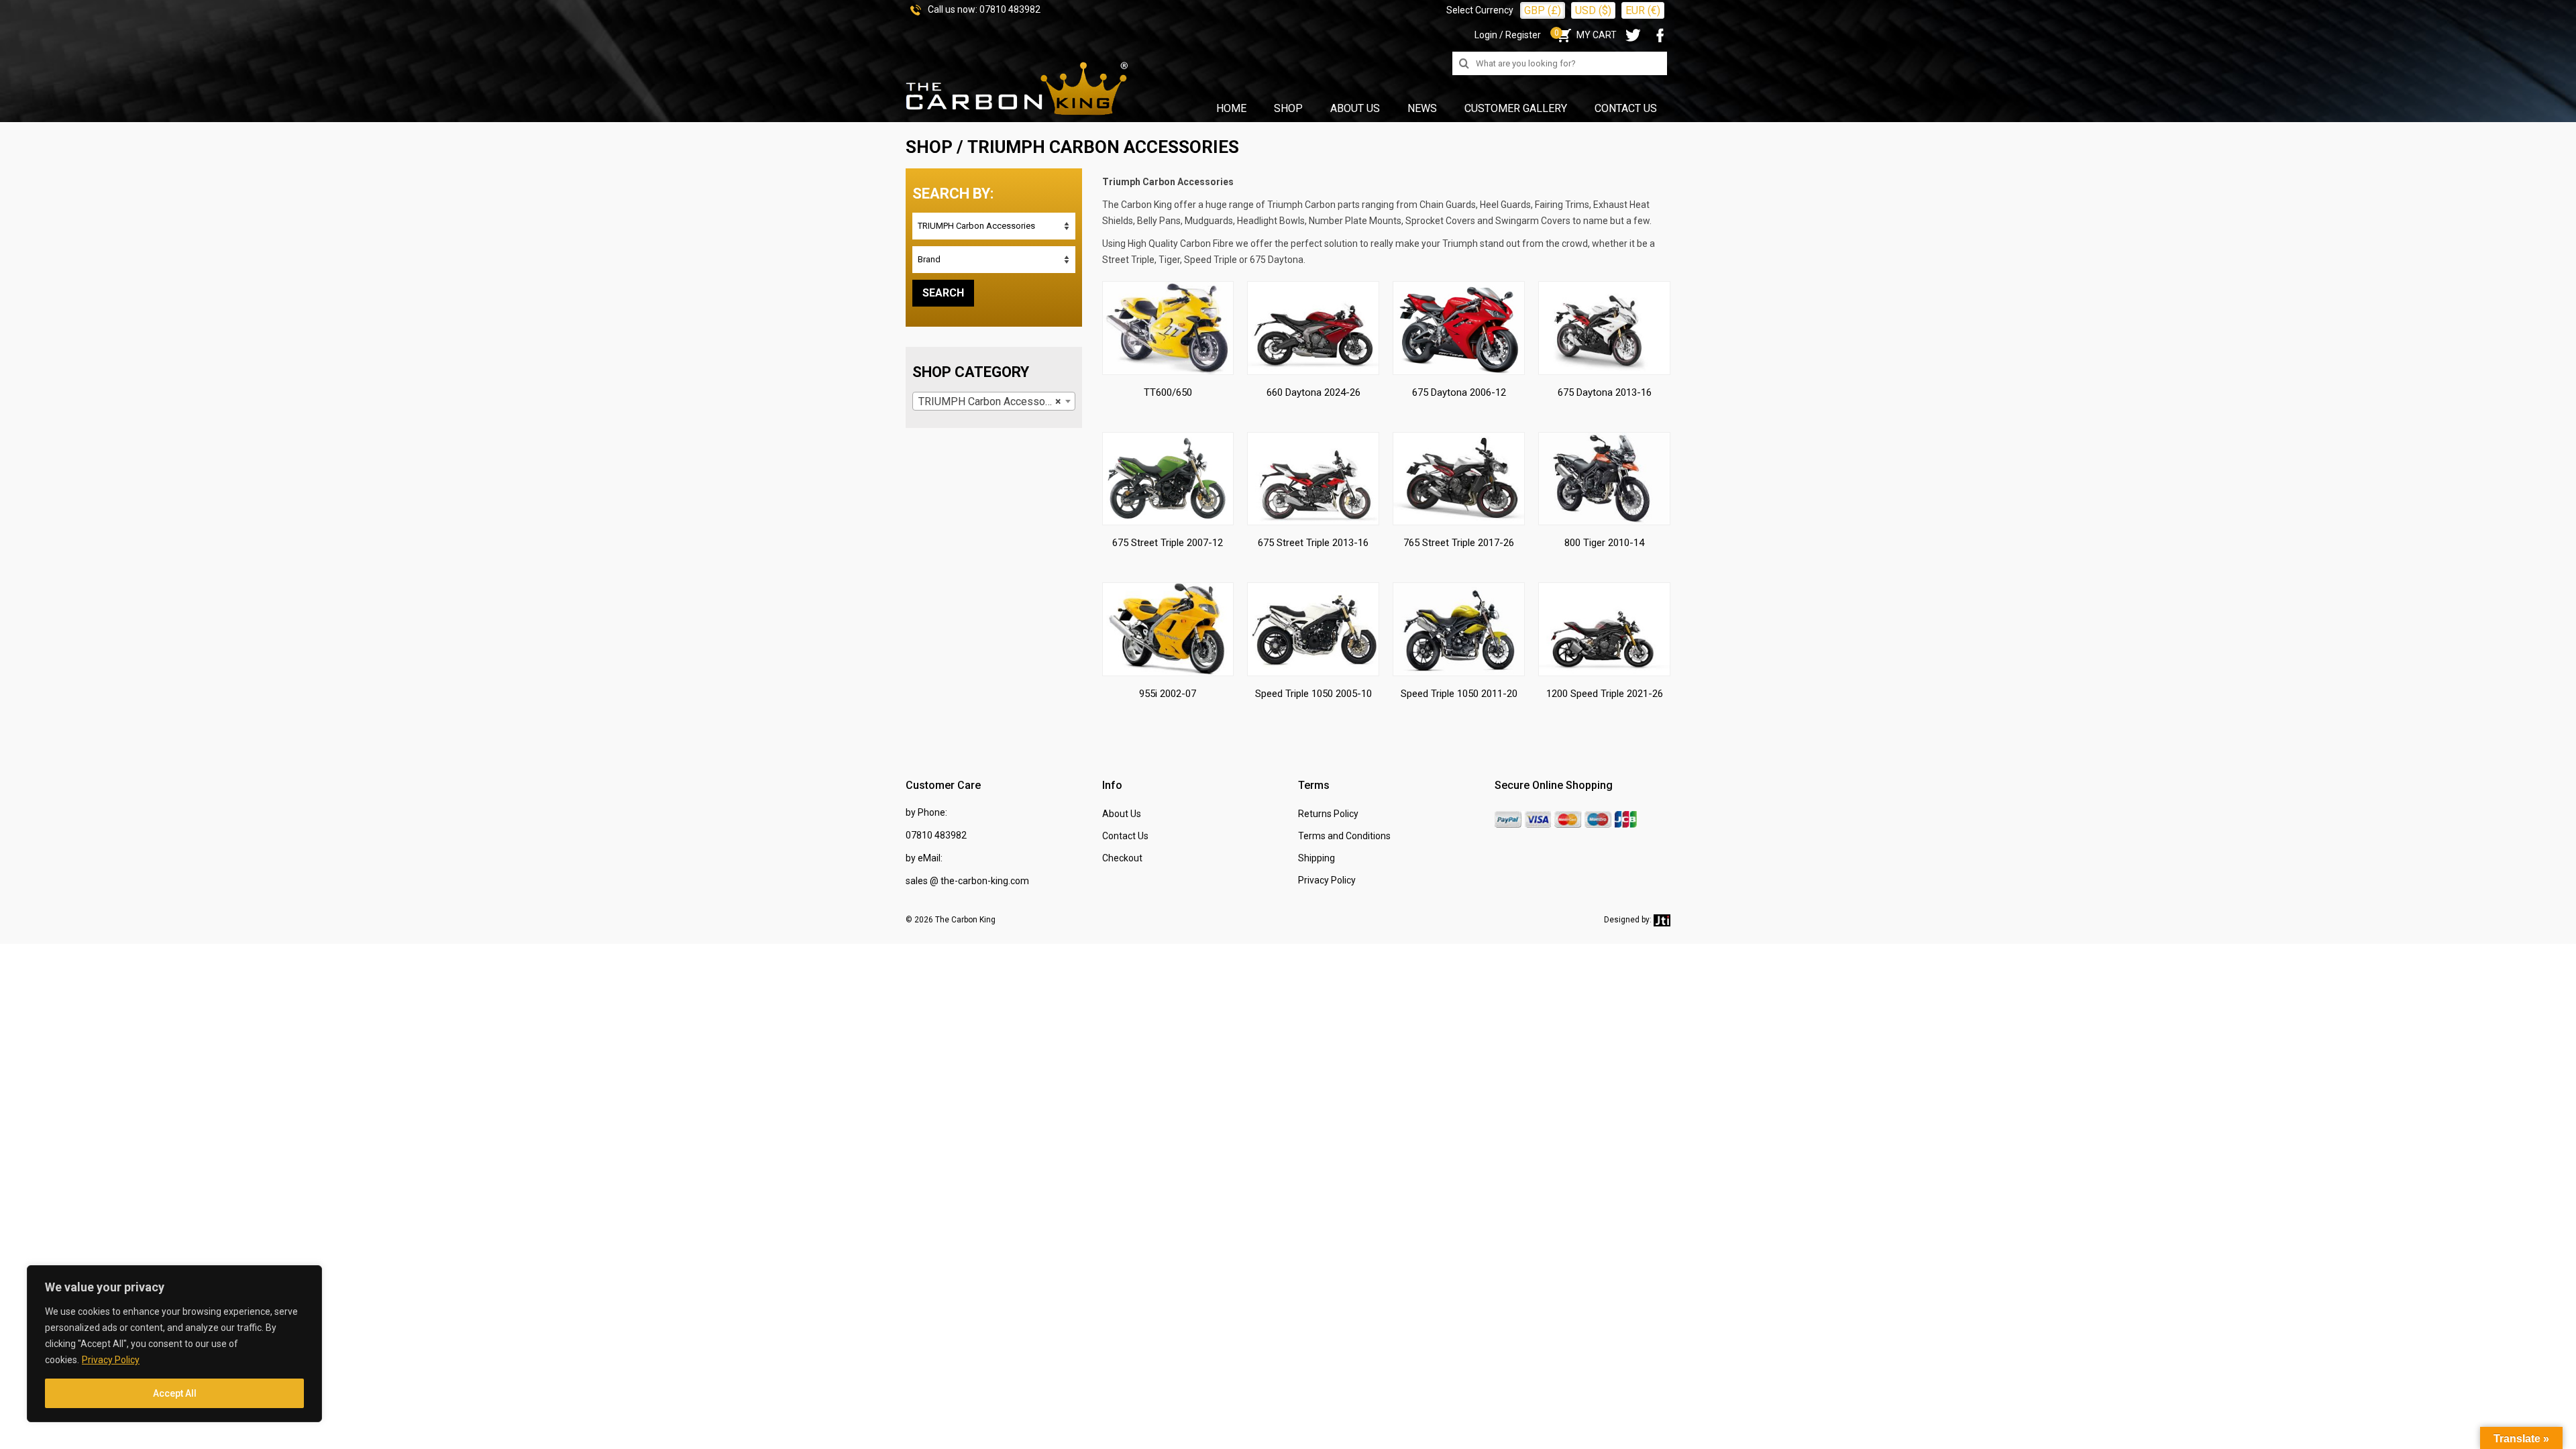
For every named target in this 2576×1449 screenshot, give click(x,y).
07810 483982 (1010, 9)
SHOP (929, 147)
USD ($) (1593, 10)
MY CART (1586, 35)
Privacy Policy (111, 1360)
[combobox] (994, 401)
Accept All (175, 1393)
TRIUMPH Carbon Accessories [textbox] (991, 401)
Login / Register (1508, 35)
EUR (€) (1643, 10)
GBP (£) (1543, 10)
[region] (174, 1344)
